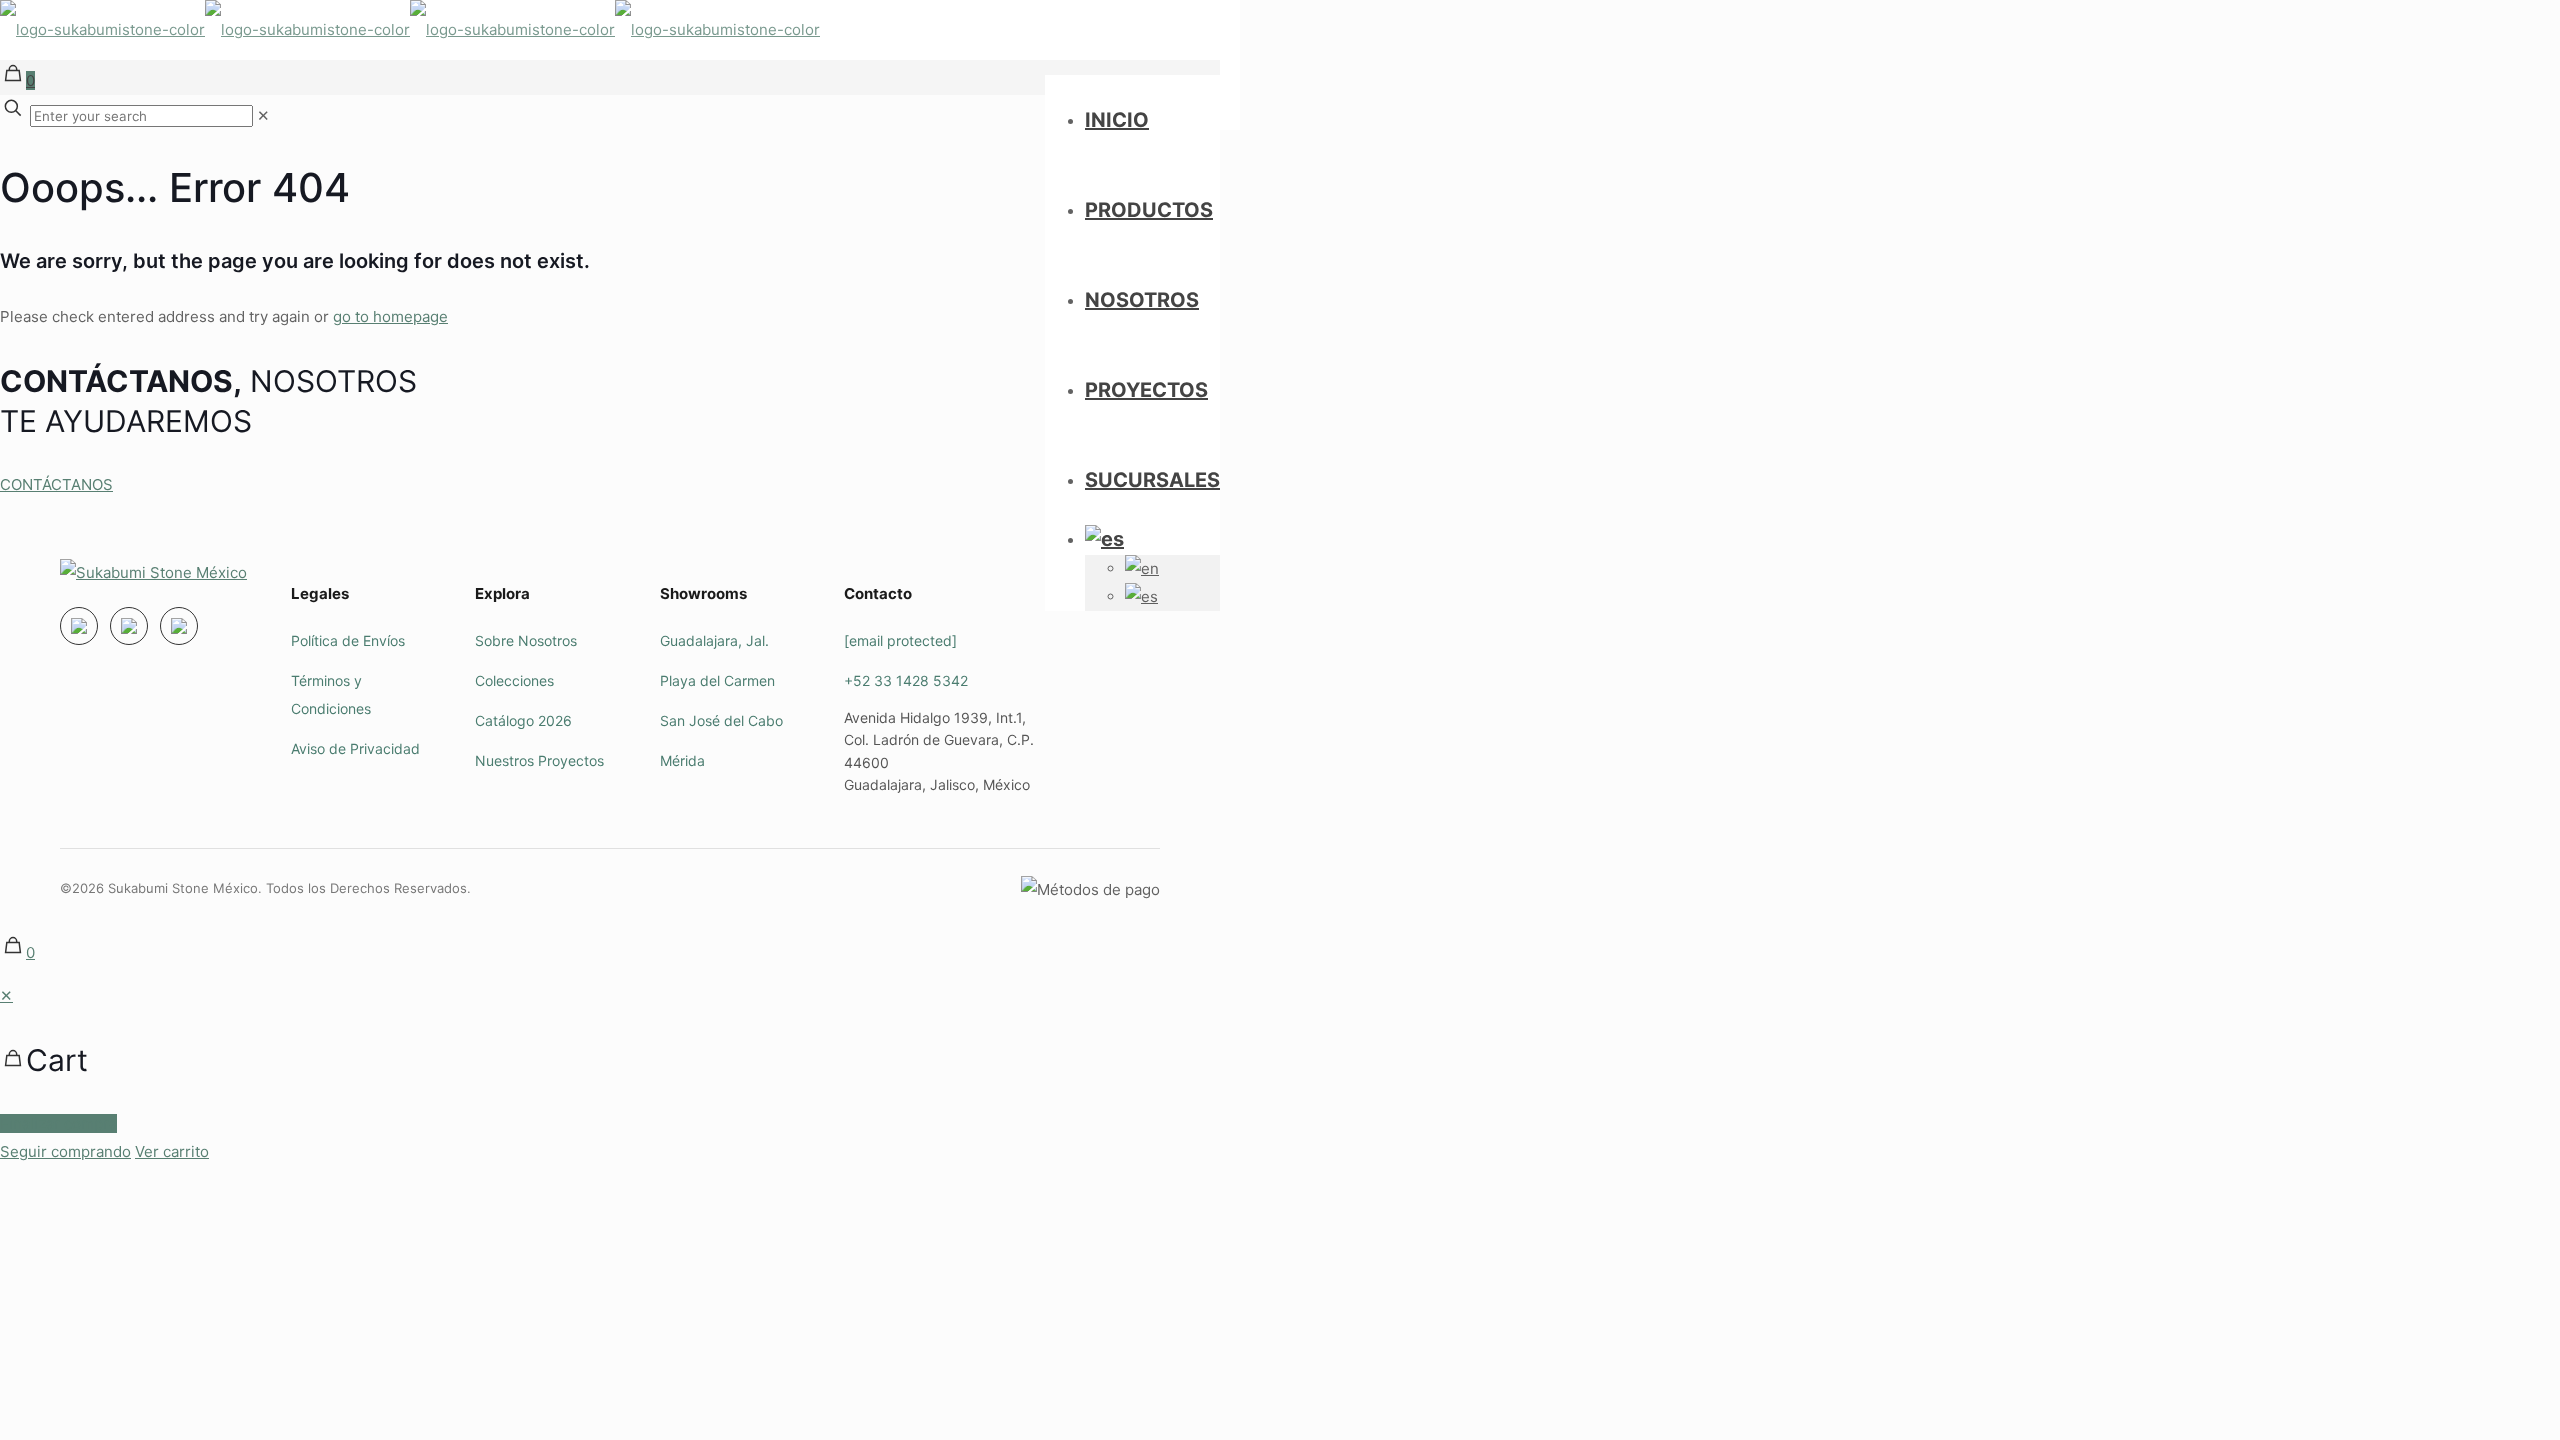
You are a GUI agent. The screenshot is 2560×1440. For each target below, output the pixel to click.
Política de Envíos (348, 640)
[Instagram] (79, 626)
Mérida (682, 760)
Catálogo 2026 (523, 720)
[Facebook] (129, 626)
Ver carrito (172, 1151)
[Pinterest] (179, 626)
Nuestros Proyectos (539, 760)
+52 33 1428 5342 (906, 680)
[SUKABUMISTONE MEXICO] (410, 29)
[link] (263, 115)
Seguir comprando (65, 1151)
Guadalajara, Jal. (714, 640)
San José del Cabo (721, 720)
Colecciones (514, 680)
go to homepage (390, 316)
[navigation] (1280, 1074)
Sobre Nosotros (526, 640)
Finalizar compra (58, 1123)
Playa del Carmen (717, 680)
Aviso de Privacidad (355, 748)
